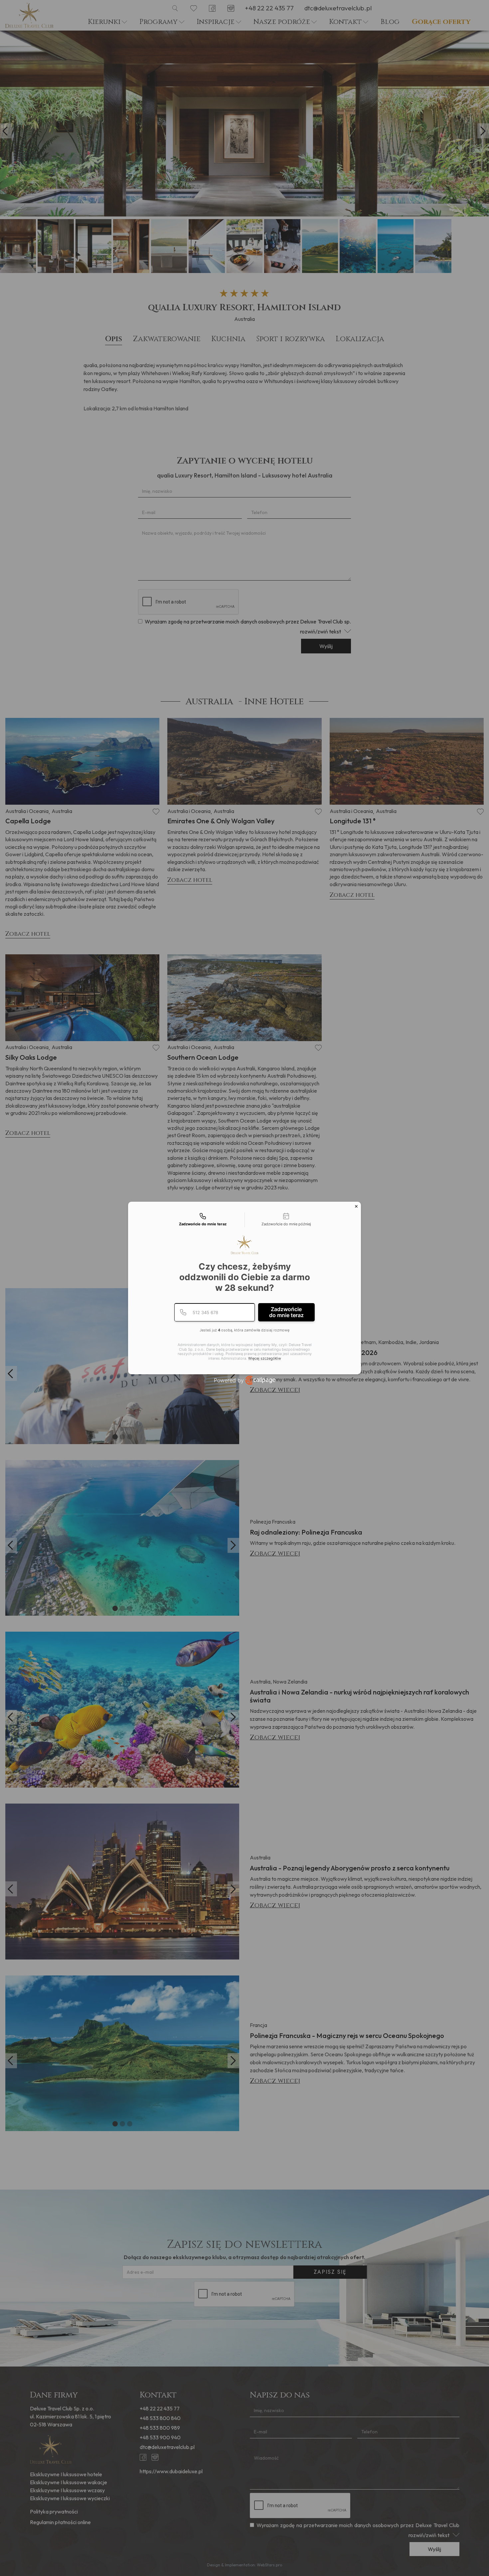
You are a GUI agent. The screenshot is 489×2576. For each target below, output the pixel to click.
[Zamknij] (356, 1206)
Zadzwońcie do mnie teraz (286, 1312)
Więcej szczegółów (265, 1358)
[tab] (203, 1220)
